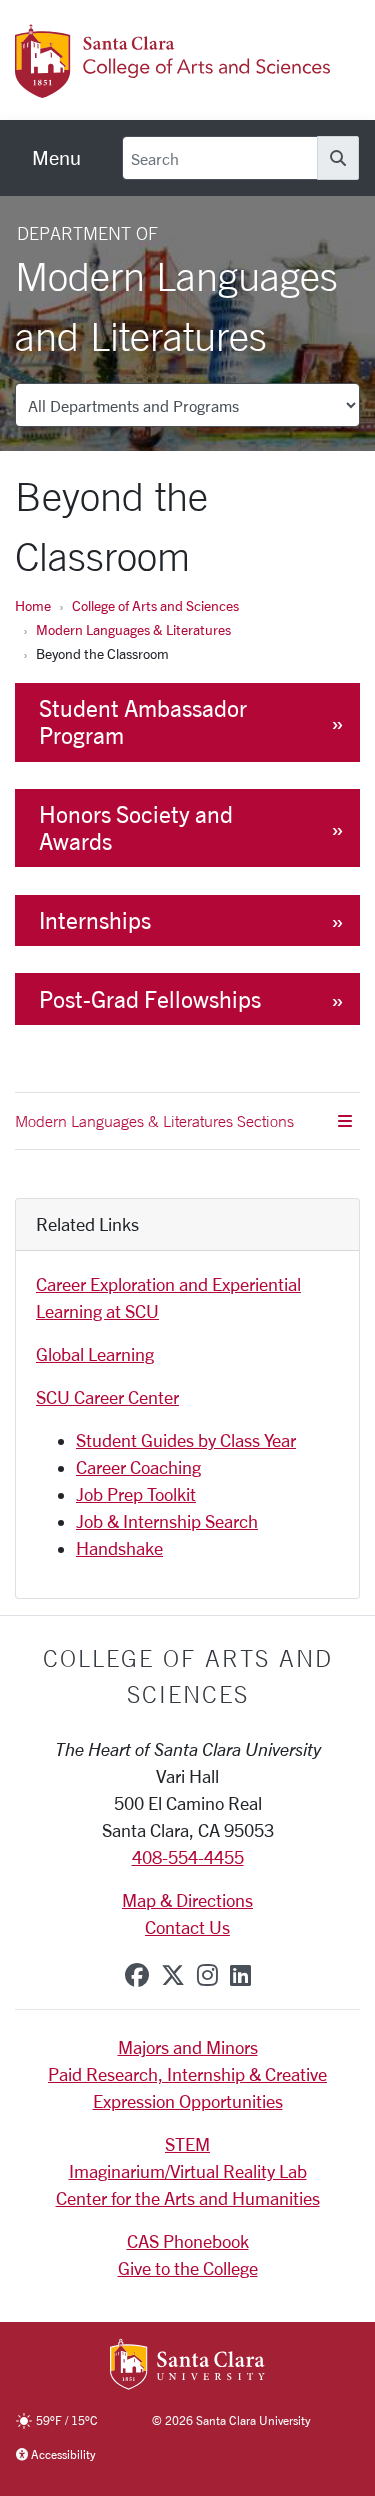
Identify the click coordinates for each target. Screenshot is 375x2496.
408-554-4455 (188, 1857)
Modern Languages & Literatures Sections (154, 1121)
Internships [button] (95, 920)
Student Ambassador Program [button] (143, 722)
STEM (187, 2144)
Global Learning (95, 1354)
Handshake (119, 1548)
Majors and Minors (188, 2047)
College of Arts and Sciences (155, 605)
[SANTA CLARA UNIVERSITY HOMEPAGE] (187, 2366)
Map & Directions (187, 1900)
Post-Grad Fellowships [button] (150, 999)
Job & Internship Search (167, 1521)
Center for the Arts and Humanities (188, 2198)
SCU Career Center (107, 1397)
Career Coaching (138, 1467)
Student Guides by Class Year (186, 1440)
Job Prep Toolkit (136, 1494)
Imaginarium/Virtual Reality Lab (188, 2171)
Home (33, 605)
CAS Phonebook (188, 2241)
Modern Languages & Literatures (133, 629)
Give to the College (188, 2268)
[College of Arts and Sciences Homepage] (175, 87)
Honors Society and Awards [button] (136, 828)
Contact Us (187, 1927)
